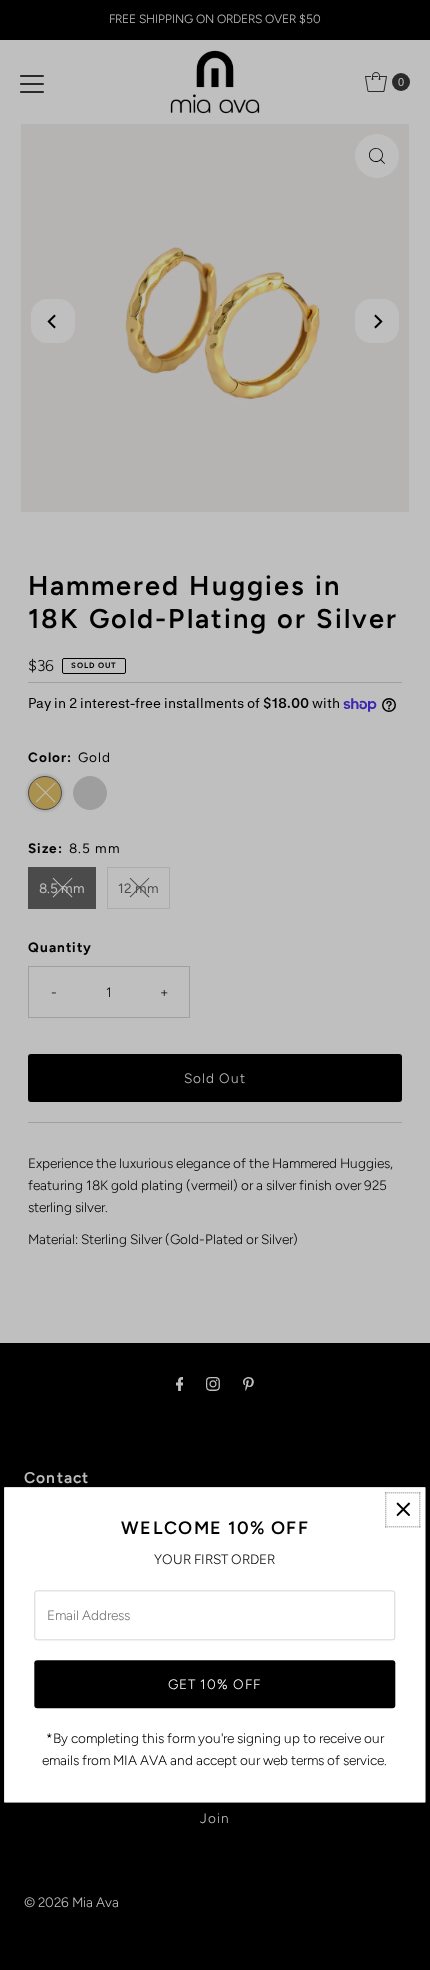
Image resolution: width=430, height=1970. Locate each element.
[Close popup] (403, 1509)
